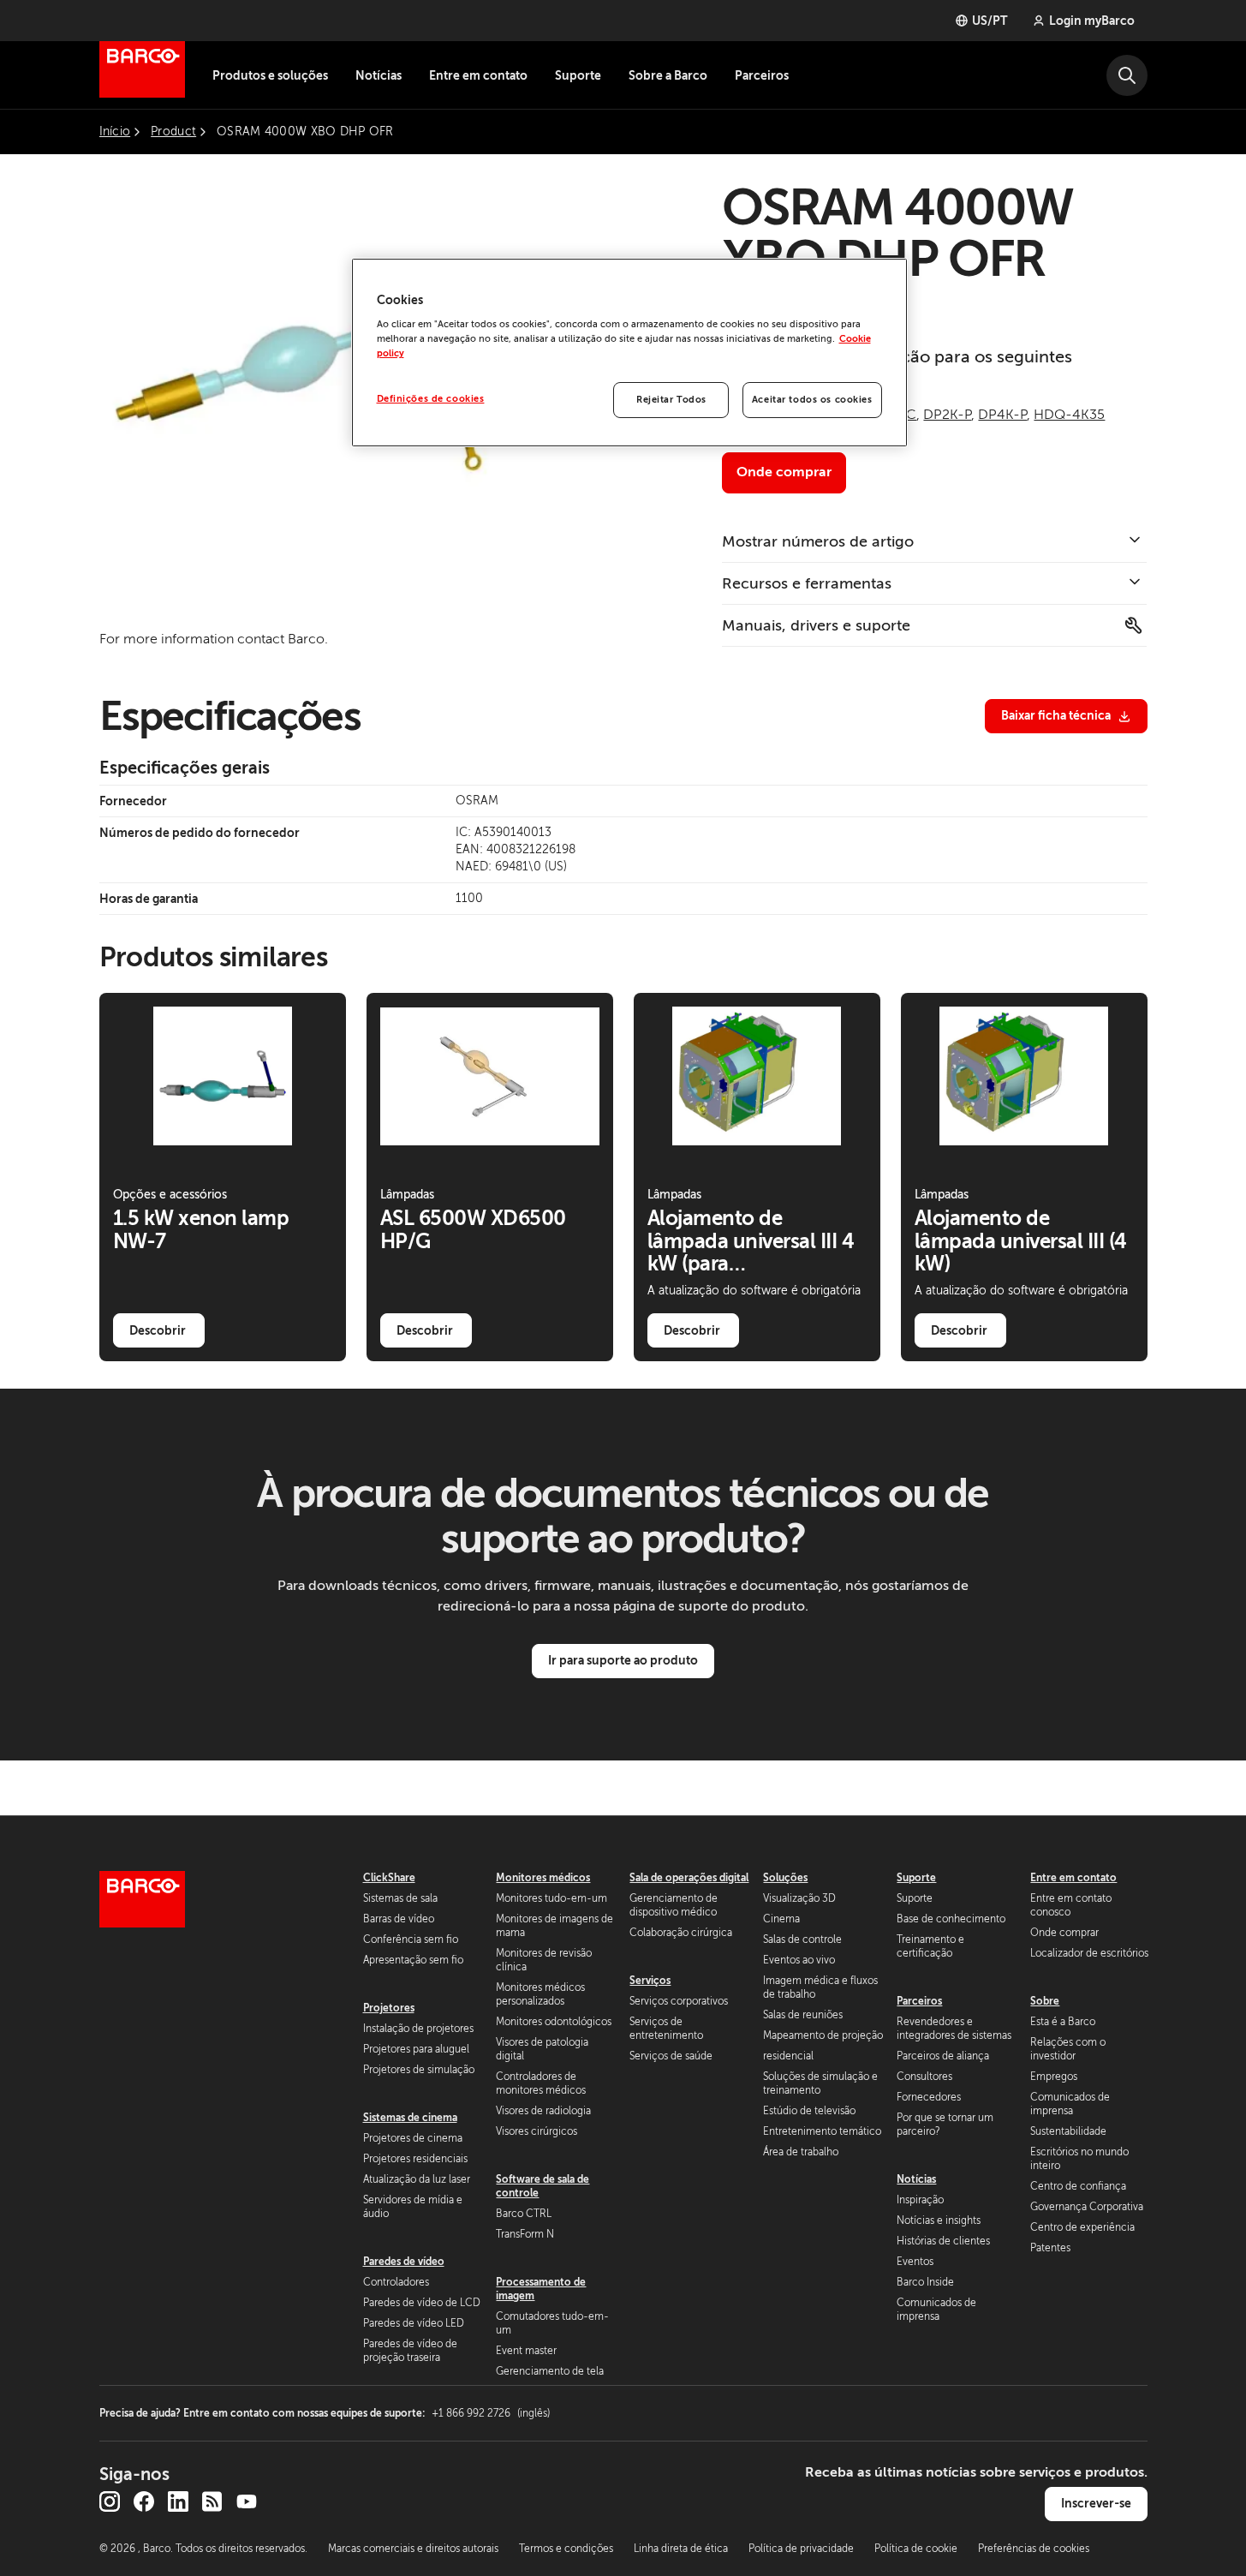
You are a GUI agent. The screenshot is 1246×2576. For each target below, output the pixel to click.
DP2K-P (947, 415)
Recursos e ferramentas (807, 583)
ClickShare (389, 1878)
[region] (629, 353)
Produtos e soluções (270, 75)
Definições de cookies (431, 399)
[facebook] (144, 2501)
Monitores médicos (543, 1878)
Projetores (389, 2008)
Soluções (785, 1878)
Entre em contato (478, 75)
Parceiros (762, 75)
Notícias (379, 75)
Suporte (578, 75)
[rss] (212, 2501)
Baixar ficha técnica (1056, 715)
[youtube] (247, 2501)
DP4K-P (1002, 415)
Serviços (650, 1981)
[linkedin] (178, 2501)
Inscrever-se (1096, 2503)
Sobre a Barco (668, 75)
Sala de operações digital (689, 1878)
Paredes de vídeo (404, 2262)
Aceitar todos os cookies (812, 400)
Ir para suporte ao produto (623, 1660)
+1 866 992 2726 (491, 2413)
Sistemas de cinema (410, 2118)
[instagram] (110, 2501)
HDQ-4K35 (1069, 415)
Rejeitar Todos (671, 400)
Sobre (1045, 2001)
